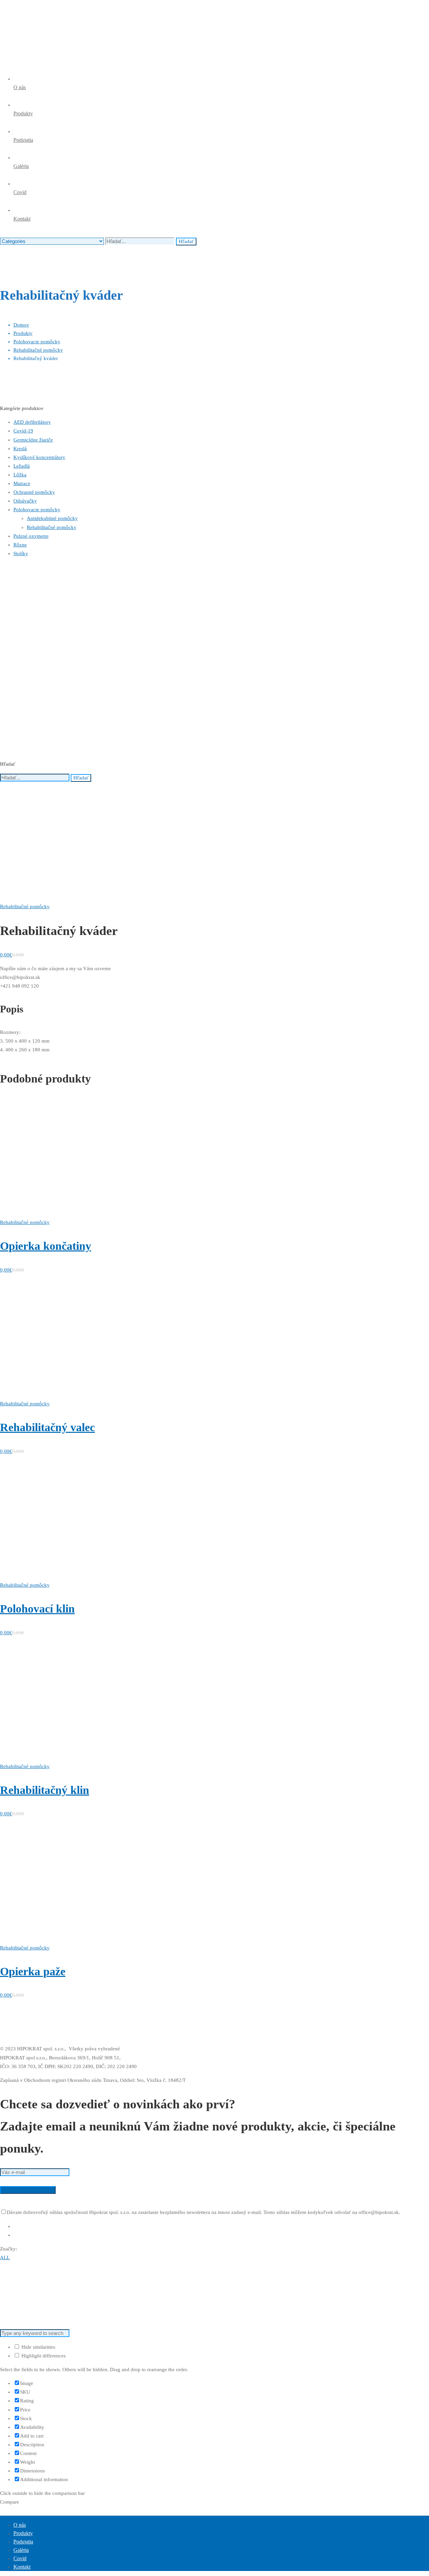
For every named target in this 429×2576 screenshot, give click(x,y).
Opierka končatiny (46, 1246)
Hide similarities (38, 2347)
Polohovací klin (37, 1609)
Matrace (22, 483)
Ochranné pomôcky (34, 492)
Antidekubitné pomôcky (52, 518)
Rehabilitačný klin (45, 1790)
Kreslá (20, 449)
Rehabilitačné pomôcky (38, 350)
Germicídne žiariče (33, 440)
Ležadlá (22, 466)
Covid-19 (23, 431)
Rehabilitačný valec (47, 1427)
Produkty (23, 333)
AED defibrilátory (32, 422)
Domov (21, 325)
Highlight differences (43, 2356)
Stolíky (21, 553)
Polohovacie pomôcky (37, 342)
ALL (5, 2258)
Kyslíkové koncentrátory (39, 457)
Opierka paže (33, 1971)
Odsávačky (25, 501)
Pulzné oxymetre (31, 536)
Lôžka (20, 475)
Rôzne (20, 545)
